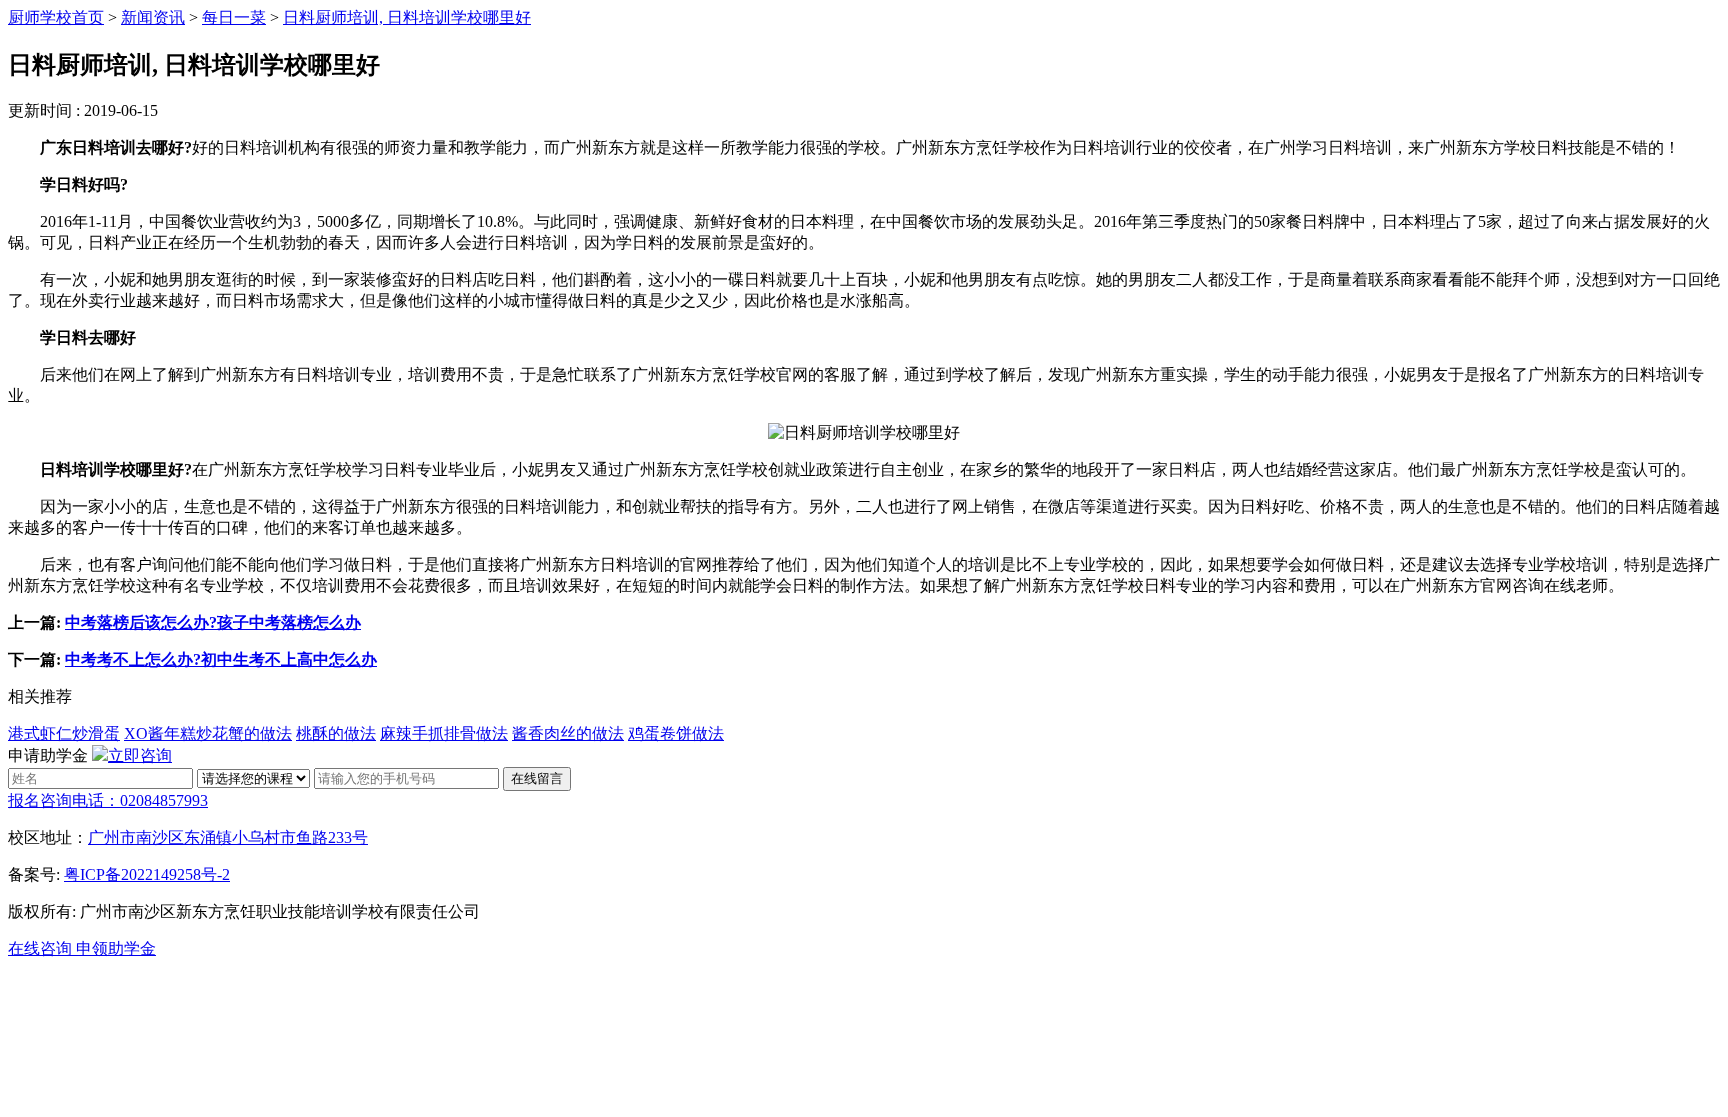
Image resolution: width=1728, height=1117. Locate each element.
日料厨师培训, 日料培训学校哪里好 (407, 17)
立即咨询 (140, 755)
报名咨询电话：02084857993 (108, 800)
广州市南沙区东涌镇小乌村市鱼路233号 (228, 837)
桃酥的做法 (336, 733)
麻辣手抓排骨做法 (444, 733)
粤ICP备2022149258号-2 (147, 874)
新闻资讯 (153, 17)
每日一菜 (234, 17)
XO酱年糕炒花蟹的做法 (208, 733)
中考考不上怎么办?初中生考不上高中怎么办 (221, 659)
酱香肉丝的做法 (568, 733)
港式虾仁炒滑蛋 (64, 733)
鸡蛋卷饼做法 (676, 733)
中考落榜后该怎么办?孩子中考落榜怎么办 (213, 622)
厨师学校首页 (56, 17)
